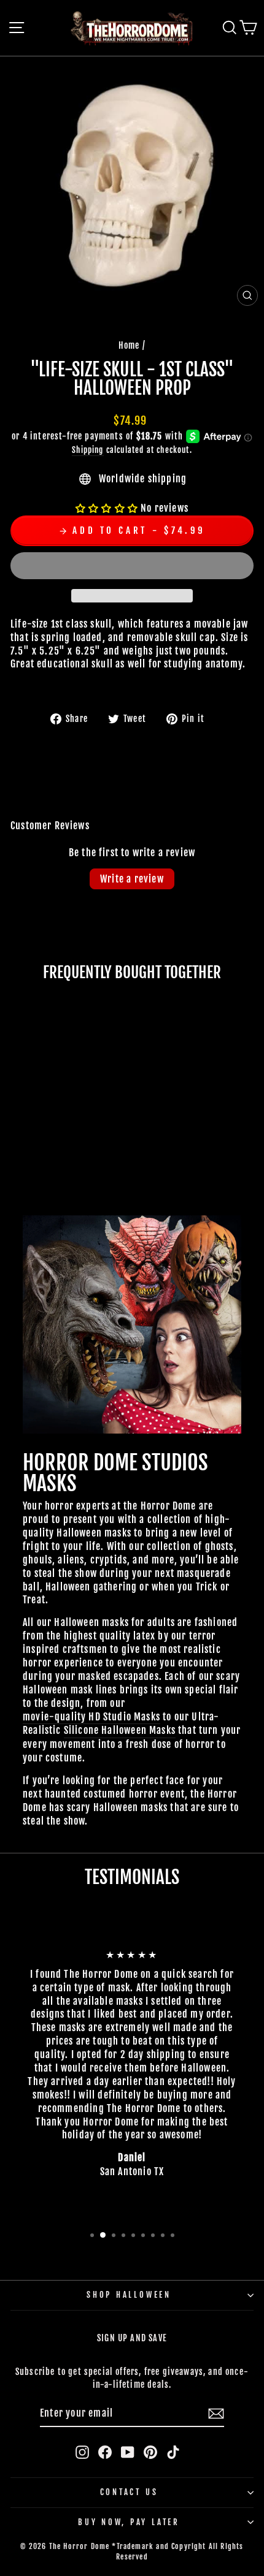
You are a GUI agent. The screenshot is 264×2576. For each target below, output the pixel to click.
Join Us (212, 1442)
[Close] (242, 1108)
